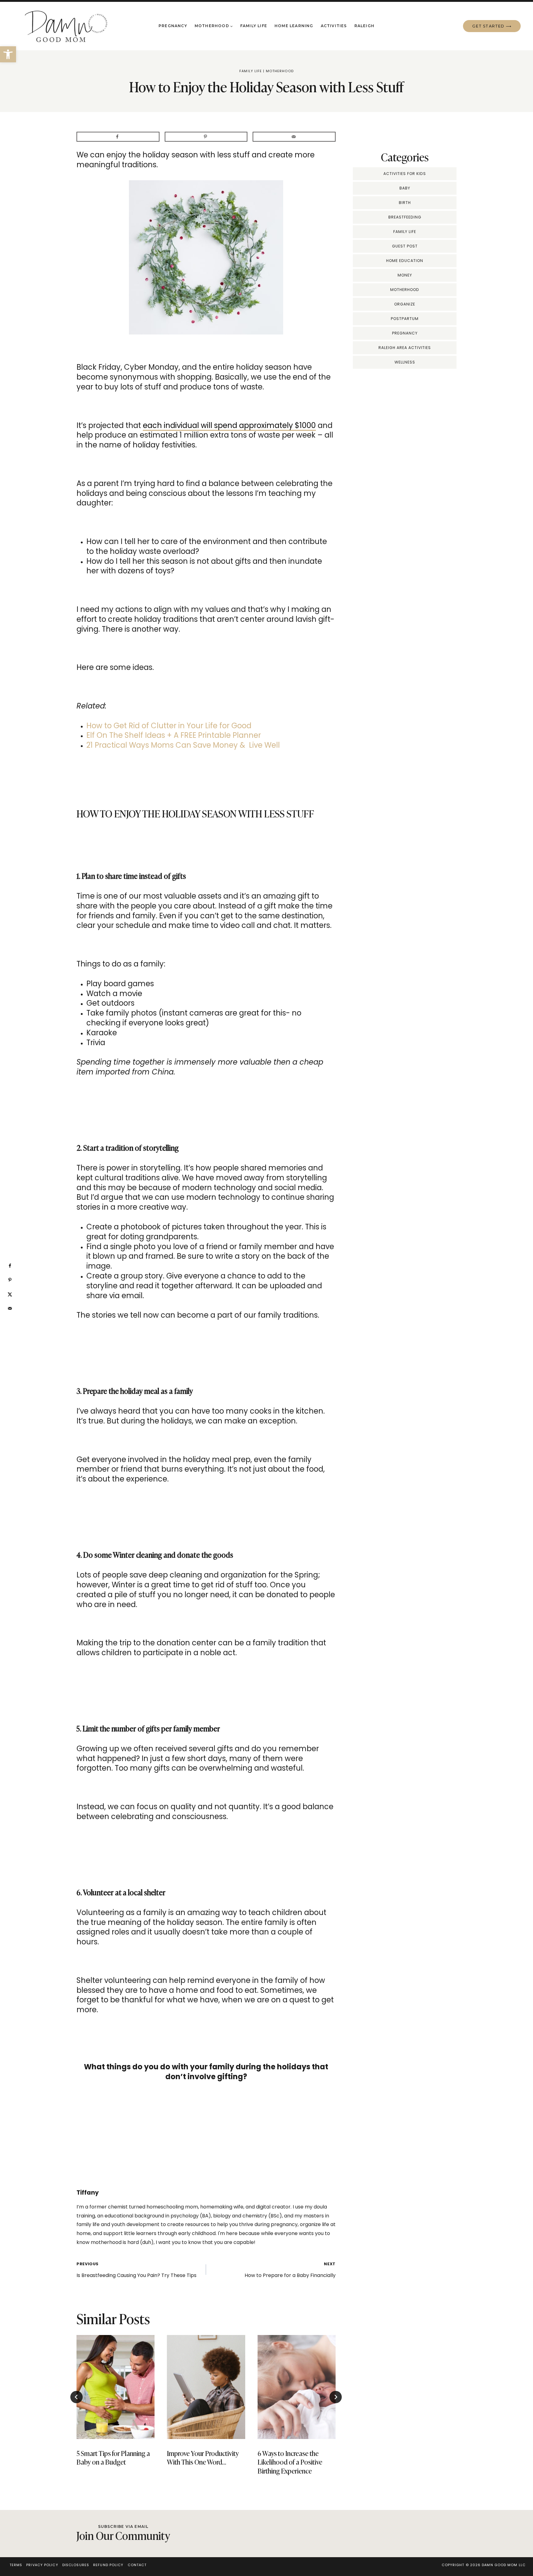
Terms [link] (16, 2565)
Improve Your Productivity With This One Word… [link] (203, 2458)
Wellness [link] (405, 362)
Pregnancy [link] (173, 26)
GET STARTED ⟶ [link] (492, 26)
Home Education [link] (405, 261)
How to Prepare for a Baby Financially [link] (290, 2270)
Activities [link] (334, 26)
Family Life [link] (254, 26)
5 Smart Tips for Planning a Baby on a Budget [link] (113, 2458)
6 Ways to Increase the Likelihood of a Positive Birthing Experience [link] (290, 2462)
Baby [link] (405, 188)
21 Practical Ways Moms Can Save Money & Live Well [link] (183, 745)
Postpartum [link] (405, 319)
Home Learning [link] (294, 26)
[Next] (336, 2397)
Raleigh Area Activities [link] (405, 348)
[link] (8, 54)
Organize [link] (405, 304)
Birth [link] (405, 203)
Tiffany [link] (88, 2193)
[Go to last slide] (76, 2397)
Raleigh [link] (364, 26)
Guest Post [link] (405, 246)
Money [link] (405, 275)
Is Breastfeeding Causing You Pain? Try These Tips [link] (136, 2270)
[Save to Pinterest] (206, 137)
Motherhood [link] (280, 71)
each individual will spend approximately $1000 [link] (229, 425)
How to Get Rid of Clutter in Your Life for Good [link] (169, 726)
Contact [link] (137, 2565)
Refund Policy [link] (108, 2565)
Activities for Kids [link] (405, 174)
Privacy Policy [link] (42, 2565)
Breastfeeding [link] (405, 217)
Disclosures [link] (76, 2565)
